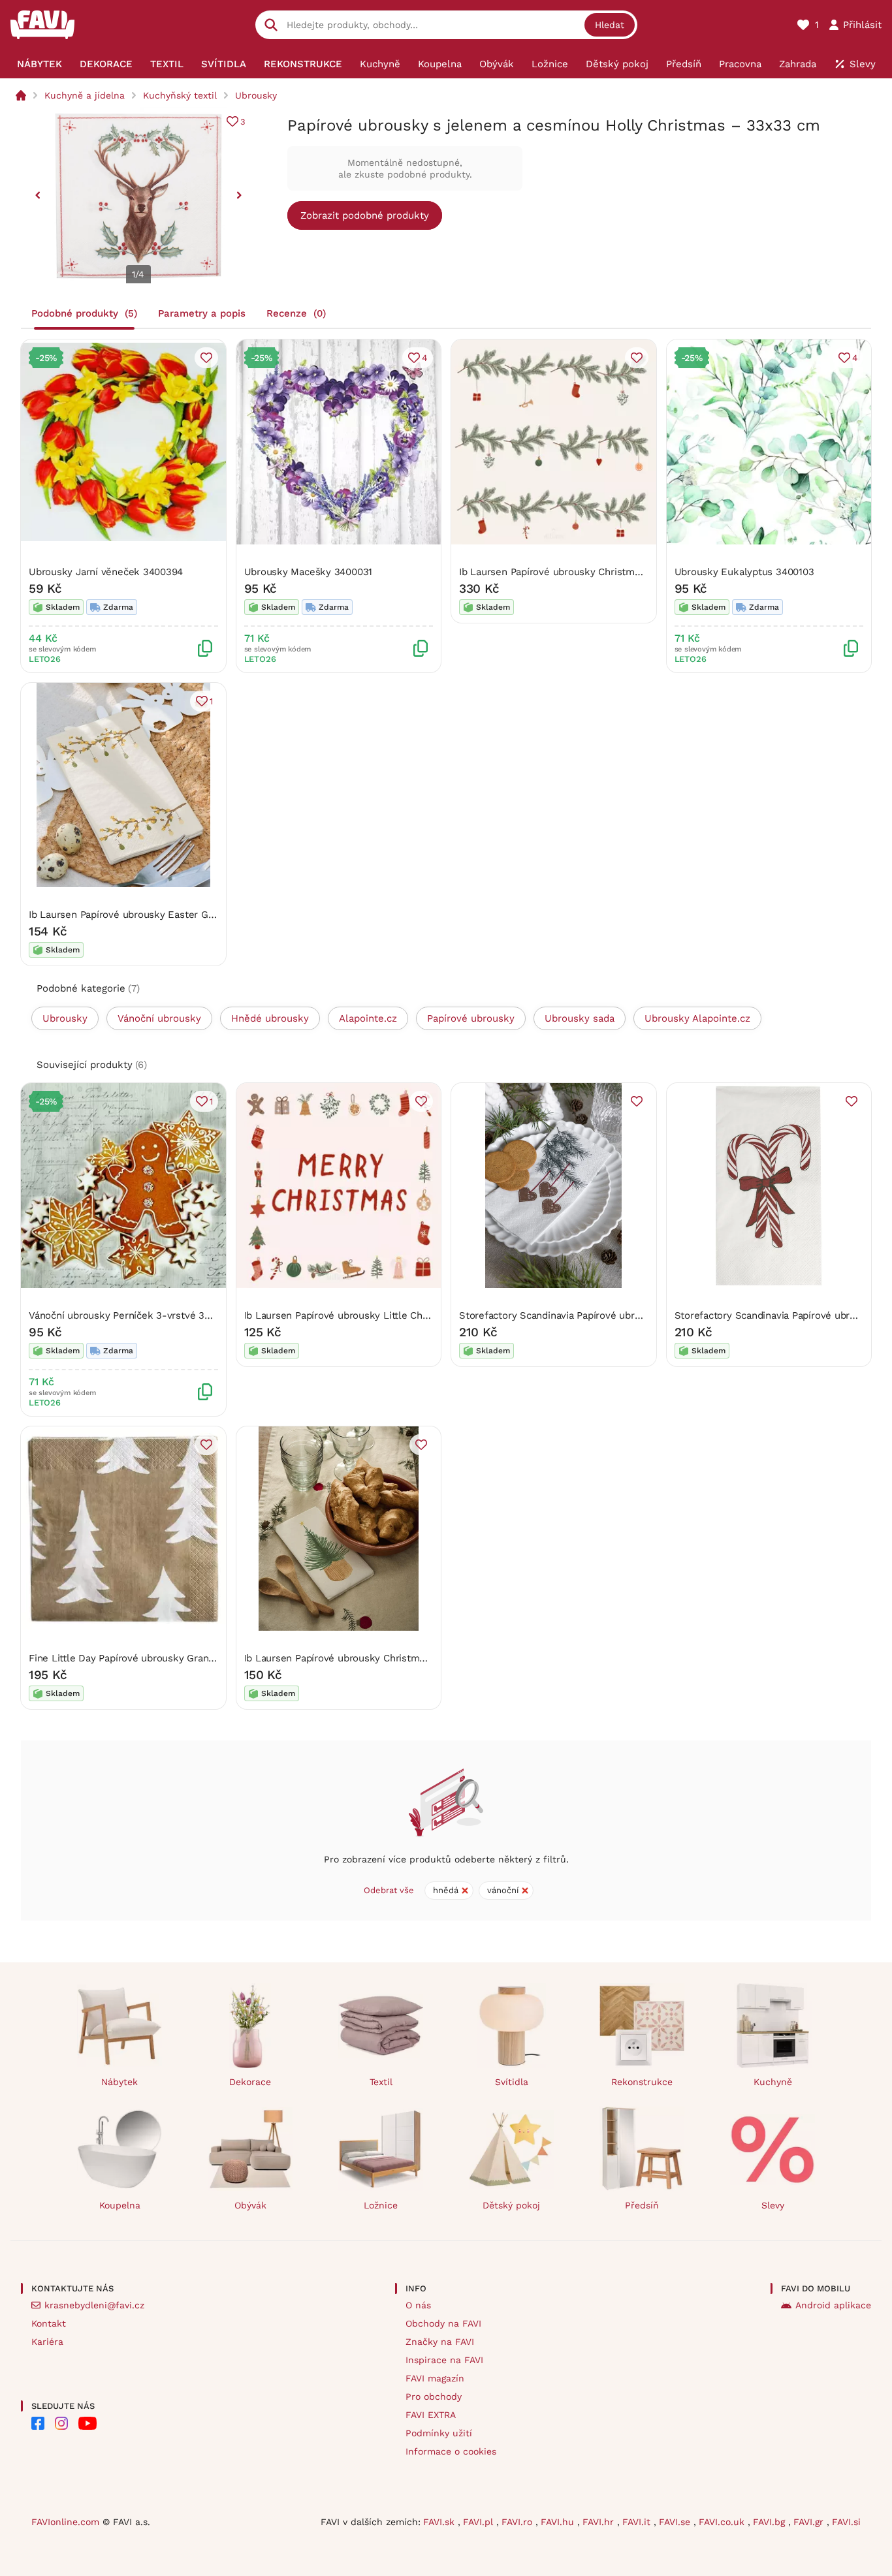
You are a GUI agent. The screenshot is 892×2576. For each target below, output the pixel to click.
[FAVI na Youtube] (88, 2423)
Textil (381, 2082)
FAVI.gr (810, 2522)
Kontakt (49, 2323)
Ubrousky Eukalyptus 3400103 (744, 572)
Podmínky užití (439, 2433)
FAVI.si (846, 2522)
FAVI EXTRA (431, 2415)
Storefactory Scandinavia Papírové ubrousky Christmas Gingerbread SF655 (631, 1315)
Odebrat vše (389, 1890)
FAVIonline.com (65, 2522)
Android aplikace (833, 2305)
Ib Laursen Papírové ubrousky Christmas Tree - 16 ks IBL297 (383, 1658)
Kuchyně (773, 2082)
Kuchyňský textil (180, 95)
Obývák (250, 2205)
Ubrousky (256, 95)
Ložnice (381, 2205)
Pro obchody (434, 2396)
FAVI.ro (518, 2522)
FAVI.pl (480, 2522)
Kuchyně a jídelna (85, 95)
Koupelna (120, 2205)
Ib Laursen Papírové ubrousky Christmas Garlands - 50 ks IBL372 (609, 572)
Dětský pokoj (511, 2205)
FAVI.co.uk (723, 2522)
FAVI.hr (600, 2522)
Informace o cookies (451, 2451)
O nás (418, 2305)
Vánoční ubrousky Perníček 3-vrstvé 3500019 (133, 1315)
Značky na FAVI (440, 2342)
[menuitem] (39, 64)
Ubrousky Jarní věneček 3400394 (106, 572)
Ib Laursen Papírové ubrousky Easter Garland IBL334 (150, 915)
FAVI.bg (771, 2522)
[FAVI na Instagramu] (61, 2423)
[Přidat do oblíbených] (206, 358)
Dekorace (250, 2082)
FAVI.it (638, 2522)
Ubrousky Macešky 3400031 (309, 572)
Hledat (610, 25)
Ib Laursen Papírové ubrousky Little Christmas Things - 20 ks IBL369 (403, 1315)
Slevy (773, 2205)
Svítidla (512, 2082)
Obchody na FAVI (443, 2323)
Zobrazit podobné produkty (365, 215)
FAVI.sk (440, 2522)
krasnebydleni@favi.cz (94, 2305)
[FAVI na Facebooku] (38, 2423)
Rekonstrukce (642, 2082)
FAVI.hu (559, 2522)
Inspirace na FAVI (444, 2360)
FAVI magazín (435, 2378)
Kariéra (47, 2342)
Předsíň (642, 2205)
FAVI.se (676, 2522)
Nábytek (119, 2082)
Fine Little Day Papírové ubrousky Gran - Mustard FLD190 (162, 1658)
